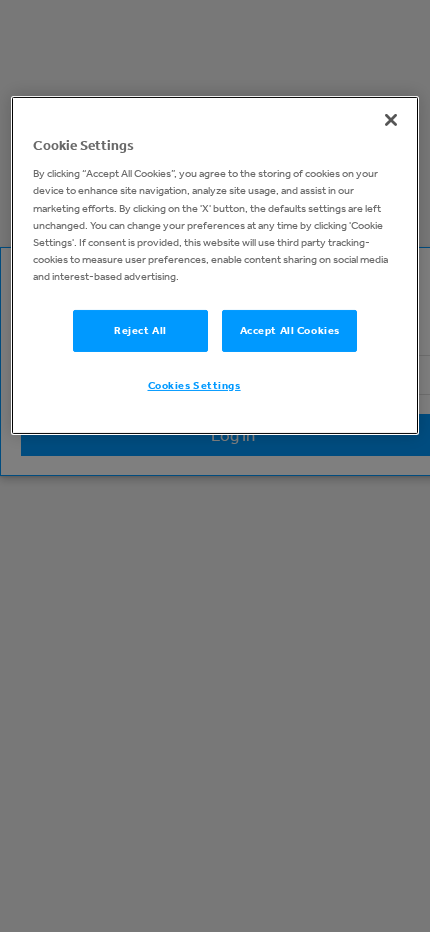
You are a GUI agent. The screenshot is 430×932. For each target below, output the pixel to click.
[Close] (391, 120)
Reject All (140, 330)
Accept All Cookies (290, 330)
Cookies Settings (194, 385)
